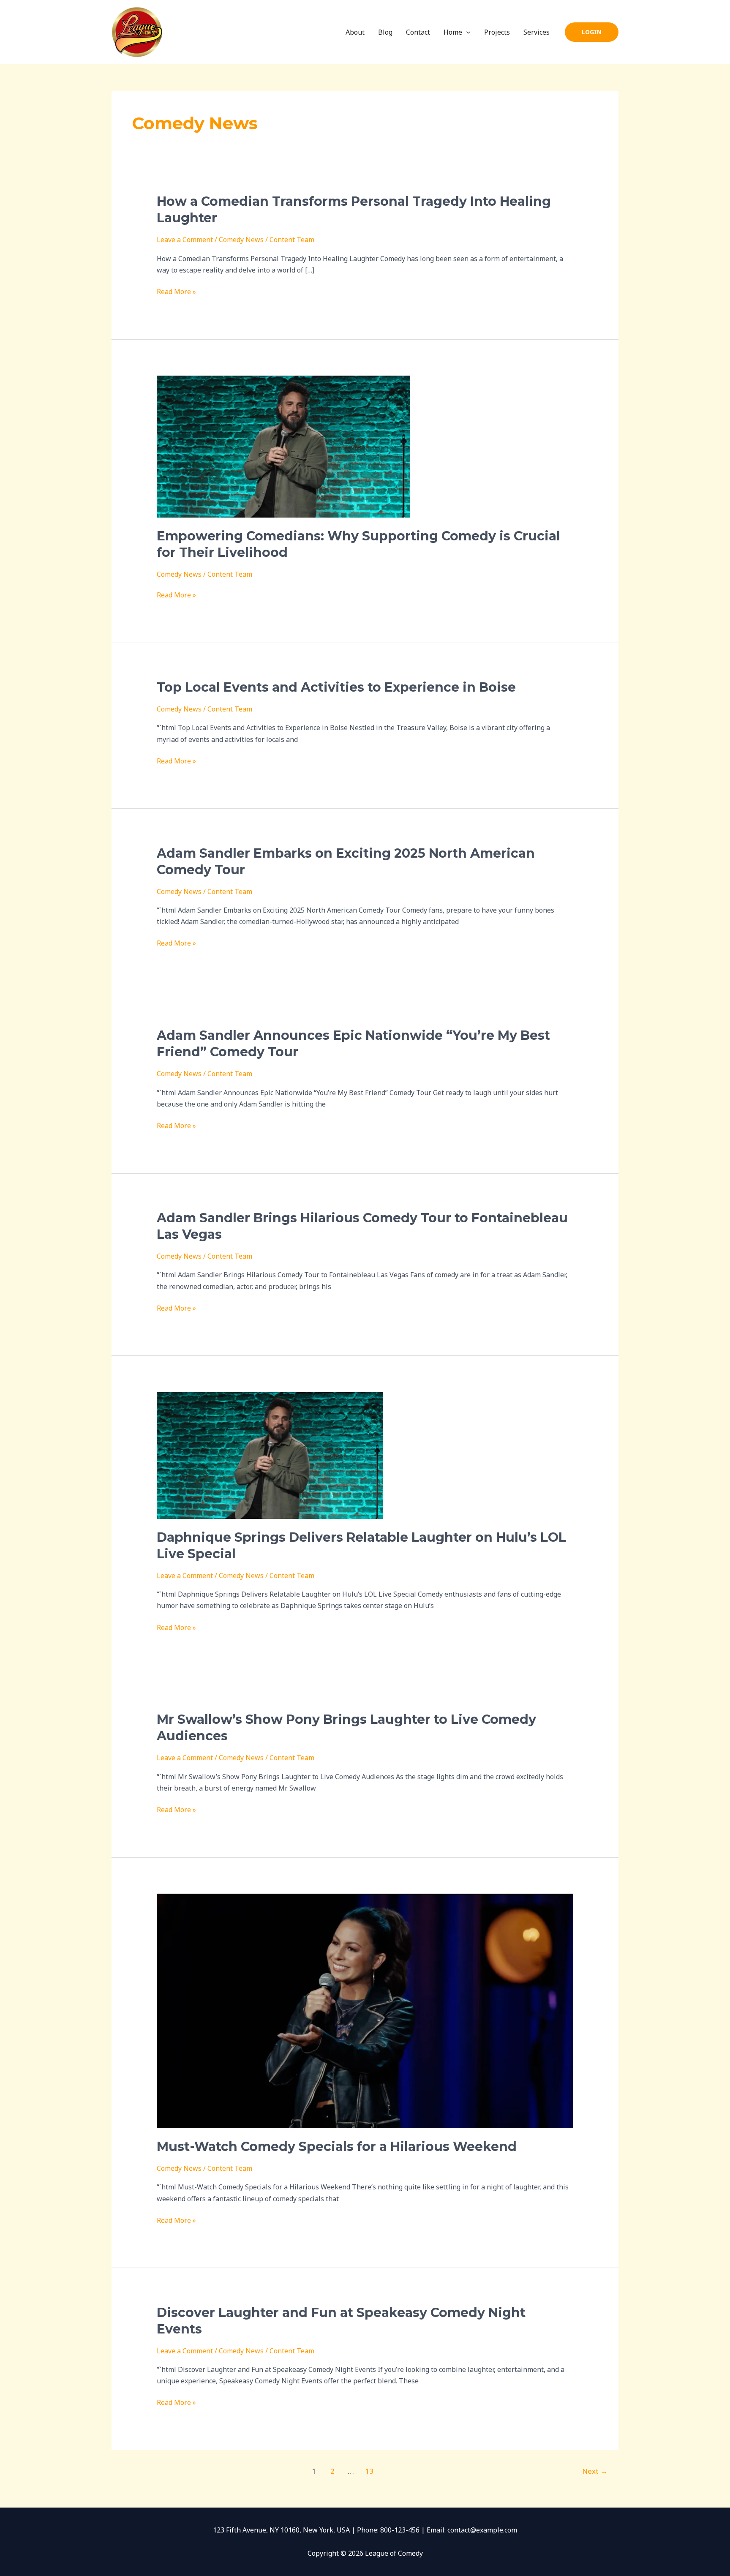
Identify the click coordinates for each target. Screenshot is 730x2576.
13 (369, 2471)
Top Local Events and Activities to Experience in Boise (336, 687)
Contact (418, 32)
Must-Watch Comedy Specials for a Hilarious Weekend (337, 2147)
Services (537, 32)
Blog (385, 32)
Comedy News (241, 240)
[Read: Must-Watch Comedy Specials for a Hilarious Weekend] (365, 2010)
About (355, 32)
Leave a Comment (185, 240)
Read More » (176, 291)
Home (453, 32)
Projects (497, 32)
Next (595, 2471)
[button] (466, 32)
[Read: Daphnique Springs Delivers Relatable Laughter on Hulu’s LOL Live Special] (270, 1455)
